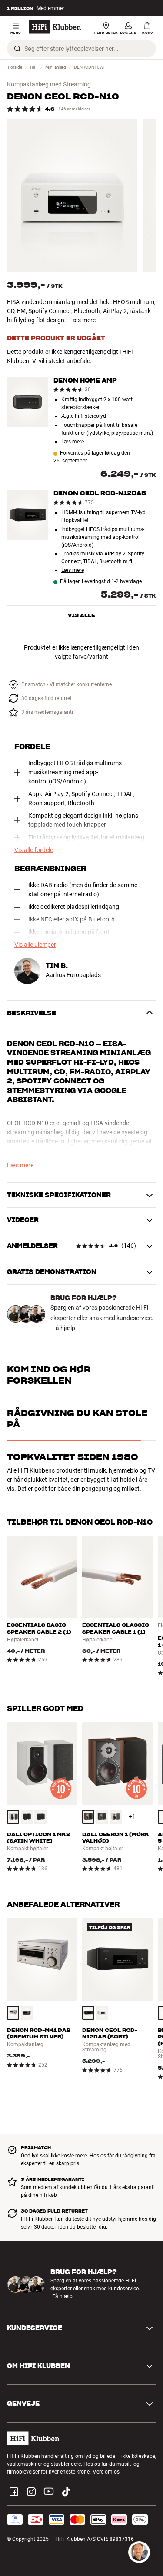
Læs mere (82, 320)
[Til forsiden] (55, 27)
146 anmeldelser (74, 109)
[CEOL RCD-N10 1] (72, 196)
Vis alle (81, 615)
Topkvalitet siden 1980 (73, 1524)
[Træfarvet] (40, 1848)
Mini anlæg (56, 67)
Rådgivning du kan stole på (77, 1486)
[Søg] (17, 49)
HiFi (34, 67)
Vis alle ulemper (35, 945)
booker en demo (89, 1403)
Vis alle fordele (34, 850)
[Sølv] (13, 2044)
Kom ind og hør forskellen (49, 1375)
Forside (15, 67)
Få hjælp (64, 1328)
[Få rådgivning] (139, 2552)
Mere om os (106, 2503)
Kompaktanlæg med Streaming (49, 84)
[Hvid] (13, 1848)
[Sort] (27, 1848)
